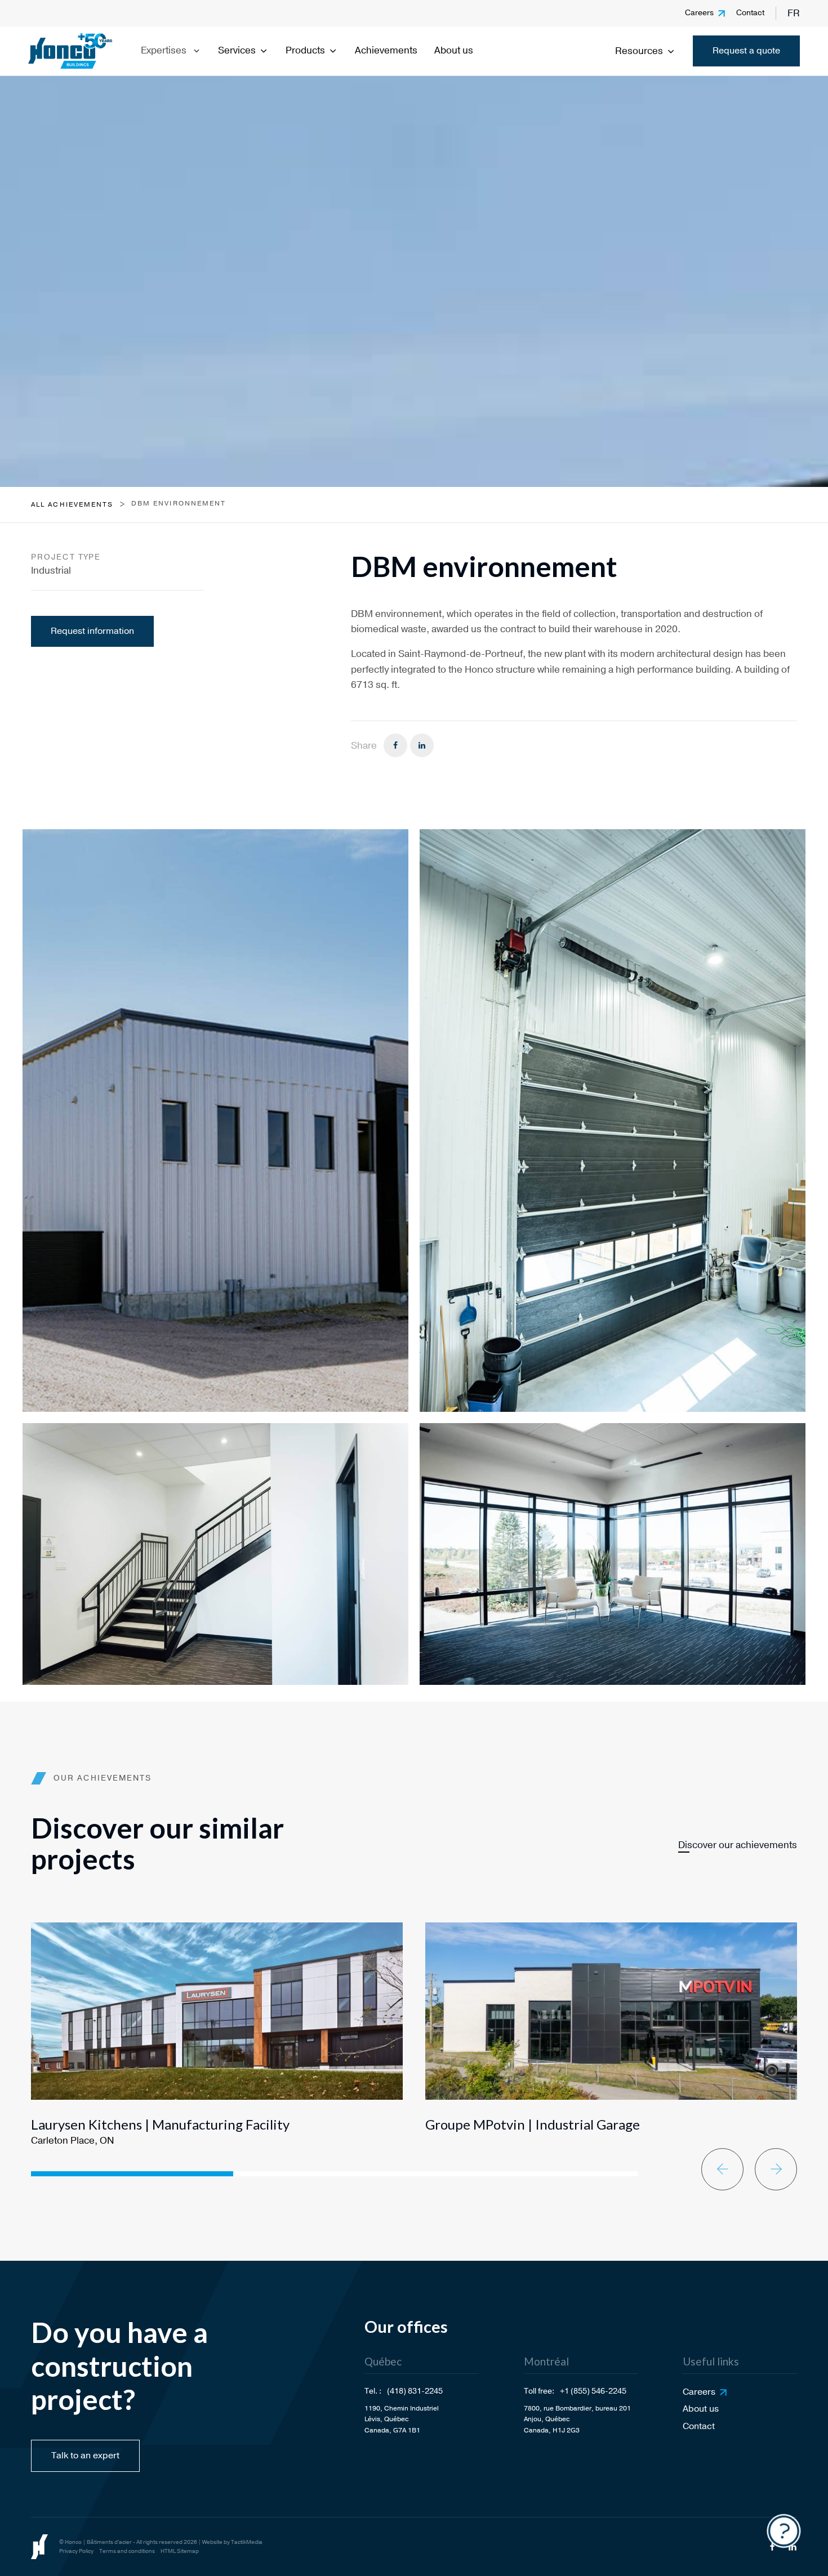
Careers (699, 13)
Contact (750, 13)
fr (794, 13)
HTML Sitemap (180, 2551)
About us (454, 50)
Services (237, 50)
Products (305, 50)
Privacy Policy (76, 2551)
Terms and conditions (127, 2551)
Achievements (386, 50)
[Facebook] (395, 745)
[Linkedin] (422, 745)
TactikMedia (247, 2542)
